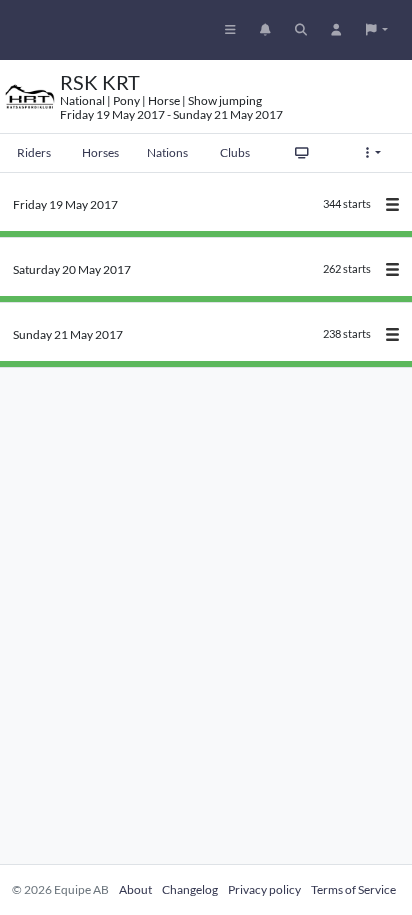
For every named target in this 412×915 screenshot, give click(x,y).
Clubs (235, 152)
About (135, 889)
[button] (377, 30)
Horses (100, 152)
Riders (34, 152)
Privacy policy (264, 889)
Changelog (190, 889)
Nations (167, 152)
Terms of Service (353, 889)
